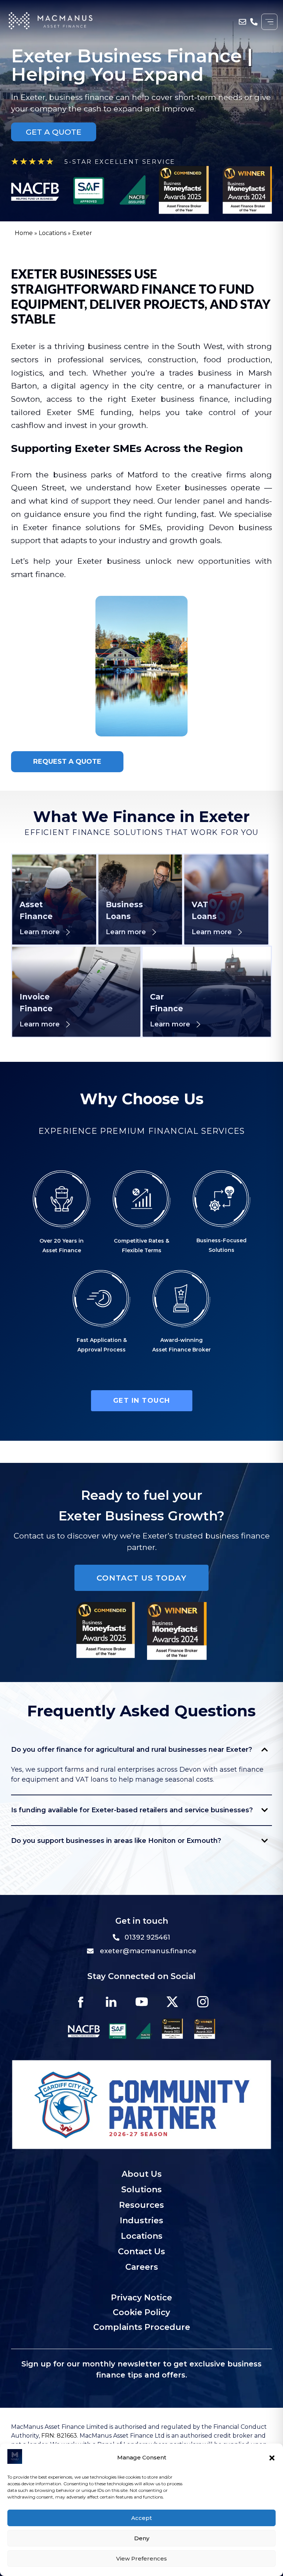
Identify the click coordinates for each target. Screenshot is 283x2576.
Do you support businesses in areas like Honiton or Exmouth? (116, 1841)
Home (24, 233)
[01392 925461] (254, 22)
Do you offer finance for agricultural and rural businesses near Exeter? (132, 1750)
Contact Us (141, 2252)
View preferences (141, 2558)
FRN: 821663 (58, 2436)
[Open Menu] (269, 22)
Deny (142, 2538)
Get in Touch (142, 1401)
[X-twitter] (172, 2002)
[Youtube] (141, 2002)
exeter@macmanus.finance (148, 1951)
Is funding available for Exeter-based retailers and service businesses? (132, 1810)
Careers (142, 2267)
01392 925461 (147, 1937)
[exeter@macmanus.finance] (243, 22)
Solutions (141, 2190)
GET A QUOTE (54, 132)
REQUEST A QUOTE (67, 762)
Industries (141, 2221)
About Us (142, 2174)
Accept (141, 2518)
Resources (141, 2205)
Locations (53, 233)
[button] (272, 2458)
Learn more (40, 932)
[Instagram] (203, 2002)
